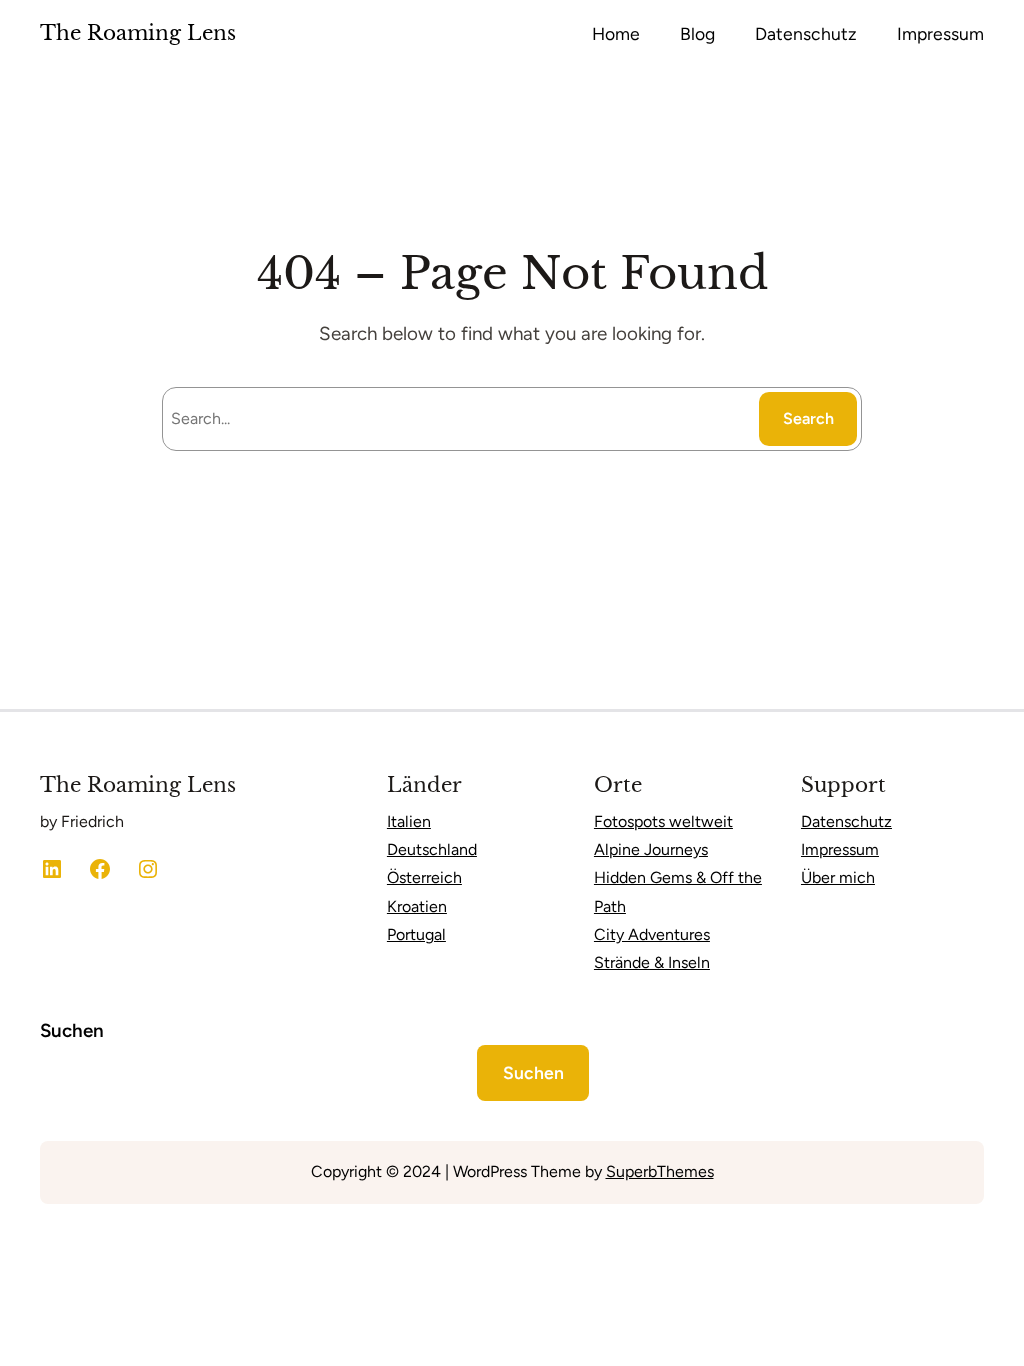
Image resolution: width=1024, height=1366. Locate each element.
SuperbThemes (660, 1171)
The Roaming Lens (138, 33)
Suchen (72, 1030)
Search (808, 418)
